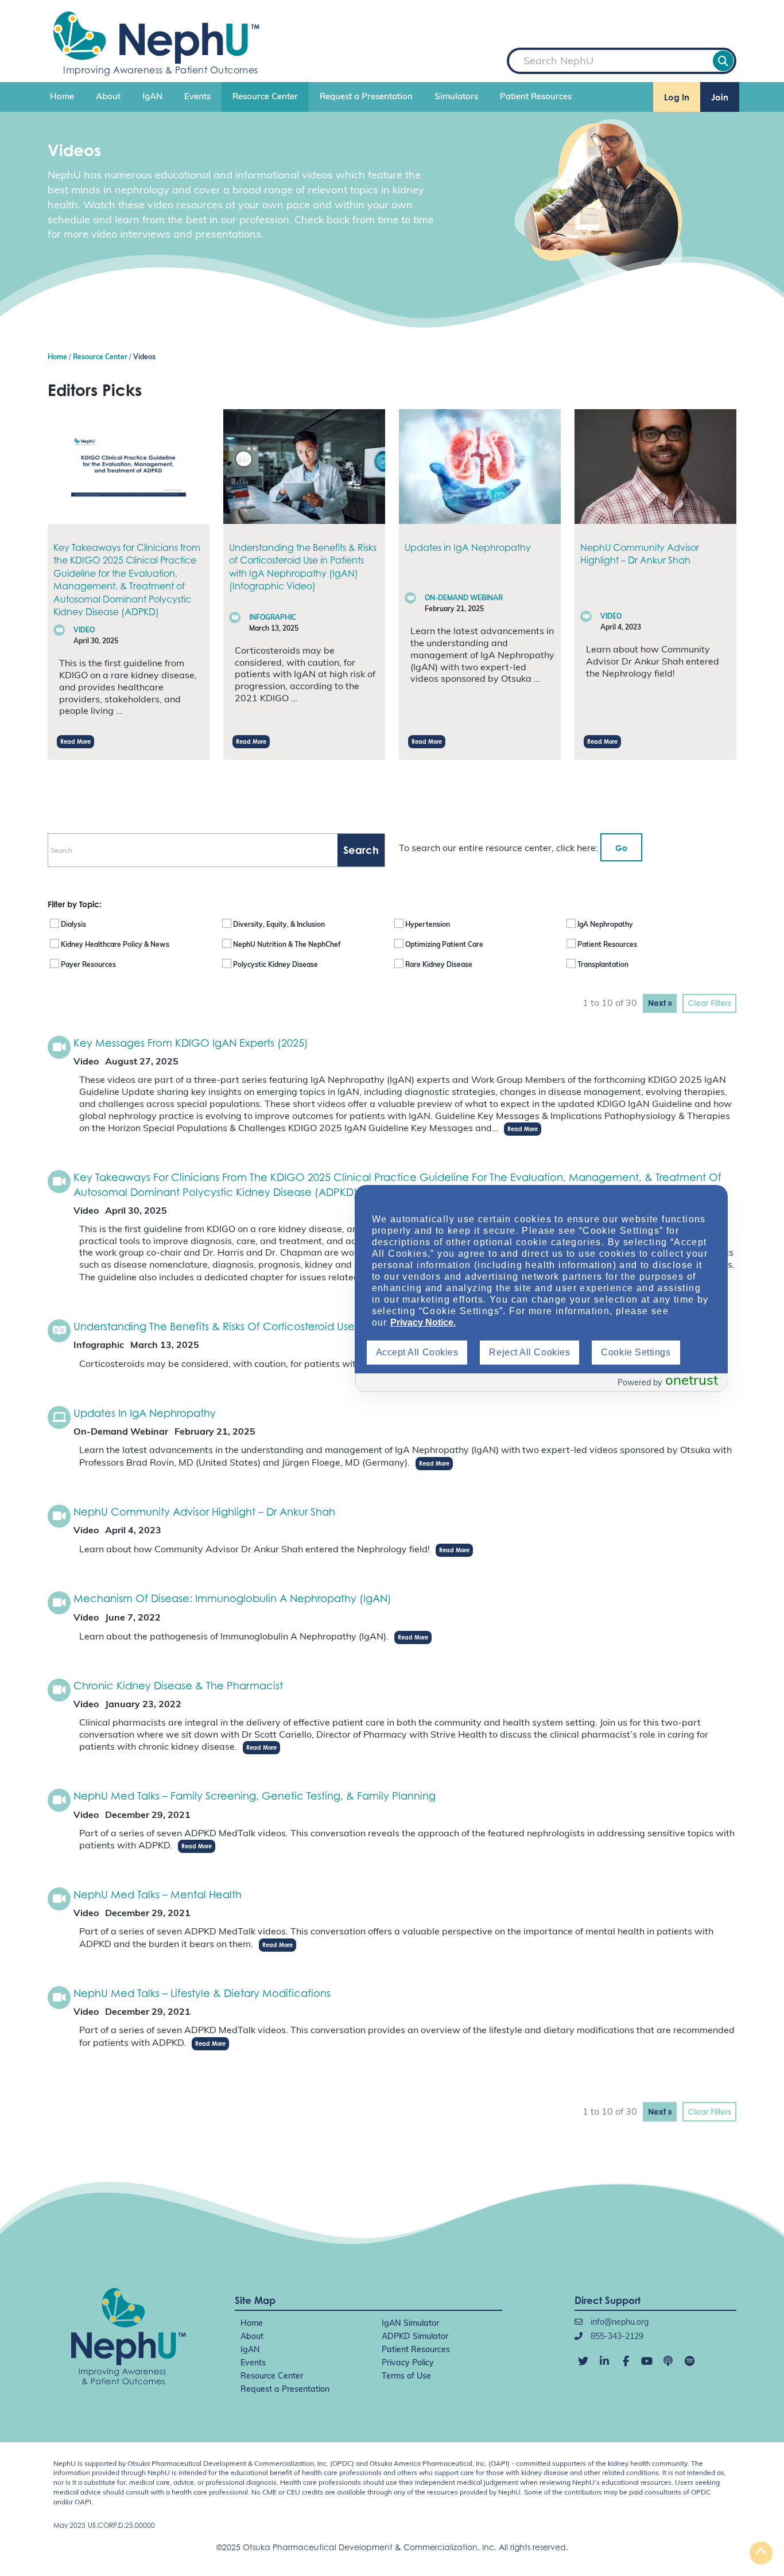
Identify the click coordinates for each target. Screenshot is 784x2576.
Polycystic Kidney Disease (275, 965)
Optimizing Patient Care (444, 945)
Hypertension (428, 925)
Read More (75, 741)
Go (621, 848)
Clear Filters (709, 1003)
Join (720, 97)
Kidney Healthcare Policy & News (115, 945)
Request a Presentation (366, 97)
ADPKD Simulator (415, 2337)
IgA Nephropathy (605, 925)
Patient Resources (536, 97)
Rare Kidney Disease (439, 965)
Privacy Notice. (423, 1322)
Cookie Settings (636, 1352)
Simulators (456, 97)
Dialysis (73, 925)
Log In (677, 97)
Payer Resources (88, 965)
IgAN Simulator (410, 2324)
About (108, 97)
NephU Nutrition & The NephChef (287, 945)
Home (62, 97)
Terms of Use (406, 2377)
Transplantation (603, 965)
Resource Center (265, 97)
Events (197, 97)
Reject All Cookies (529, 1352)
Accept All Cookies (417, 1352)
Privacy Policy (408, 2363)
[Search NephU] (723, 61)
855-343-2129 (616, 2337)
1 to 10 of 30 (610, 1004)
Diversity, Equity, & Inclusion (279, 925)
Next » (660, 1003)
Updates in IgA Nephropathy (468, 547)
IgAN (152, 97)
